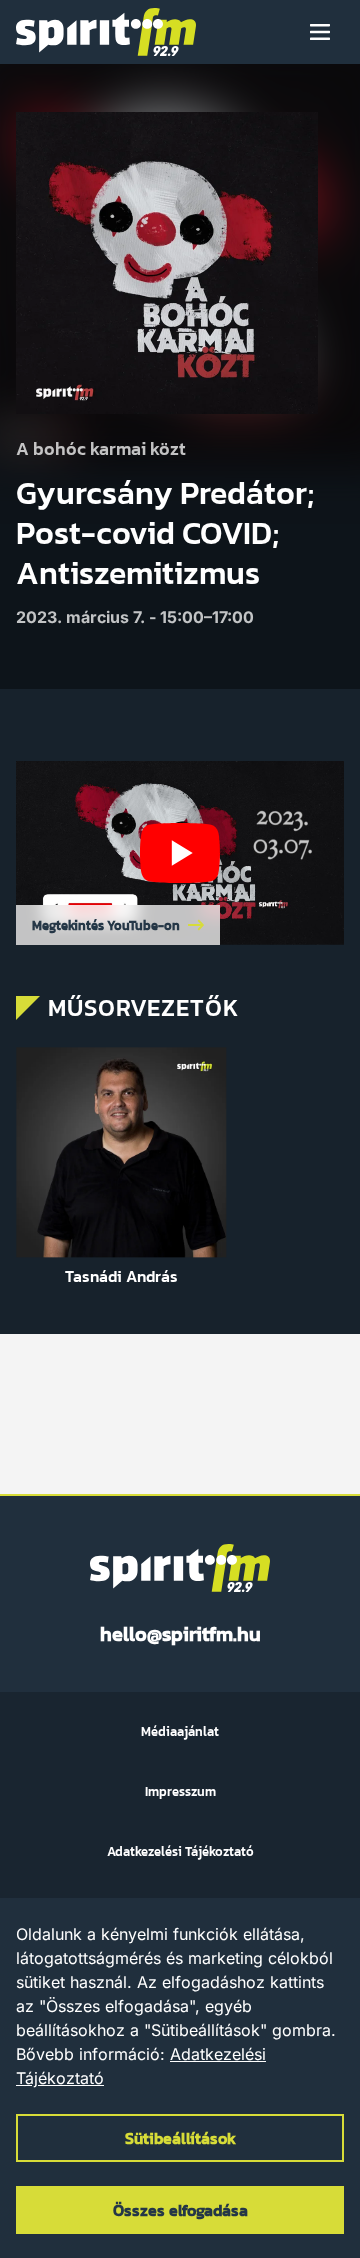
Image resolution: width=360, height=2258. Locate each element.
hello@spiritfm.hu (180, 1634)
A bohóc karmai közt (101, 449)
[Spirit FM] (106, 32)
